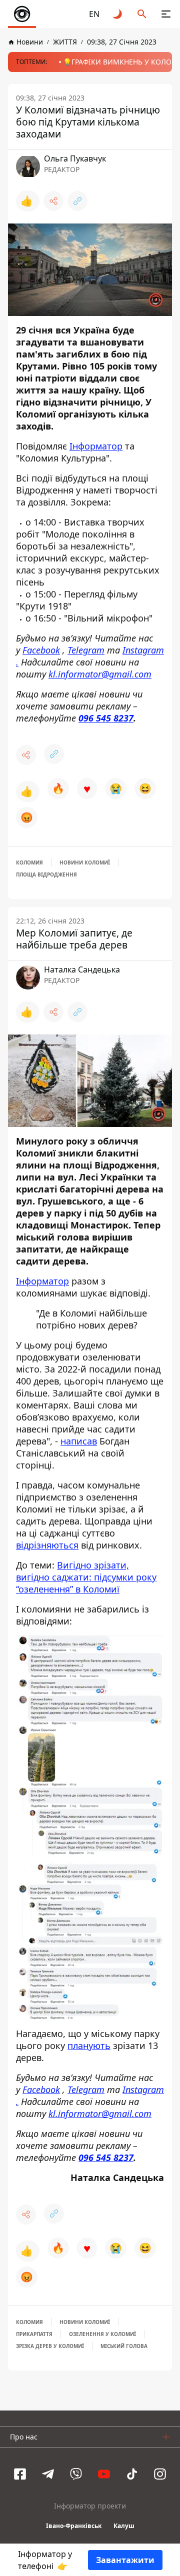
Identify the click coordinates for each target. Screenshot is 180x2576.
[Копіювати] (77, 201)
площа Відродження (46, 874)
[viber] (76, 2474)
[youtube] (104, 2474)
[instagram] (160, 2474)
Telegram (86, 650)
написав (79, 1441)
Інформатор (96, 446)
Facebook (41, 650)
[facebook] (20, 2474)
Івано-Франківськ (74, 2526)
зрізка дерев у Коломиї (50, 2346)
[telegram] (48, 2474)
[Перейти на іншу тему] (118, 14)
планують (89, 2045)
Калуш (124, 2526)
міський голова (124, 2346)
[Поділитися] (53, 201)
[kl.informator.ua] (22, 14)
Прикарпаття (34, 2334)
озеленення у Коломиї (102, 2334)
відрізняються (47, 1545)
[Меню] (166, 14)
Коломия (29, 862)
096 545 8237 (106, 718)
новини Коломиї (85, 862)
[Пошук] (142, 14)
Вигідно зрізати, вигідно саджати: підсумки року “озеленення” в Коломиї (86, 1577)
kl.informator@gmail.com (100, 674)
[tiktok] (132, 2474)
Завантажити (125, 2560)
